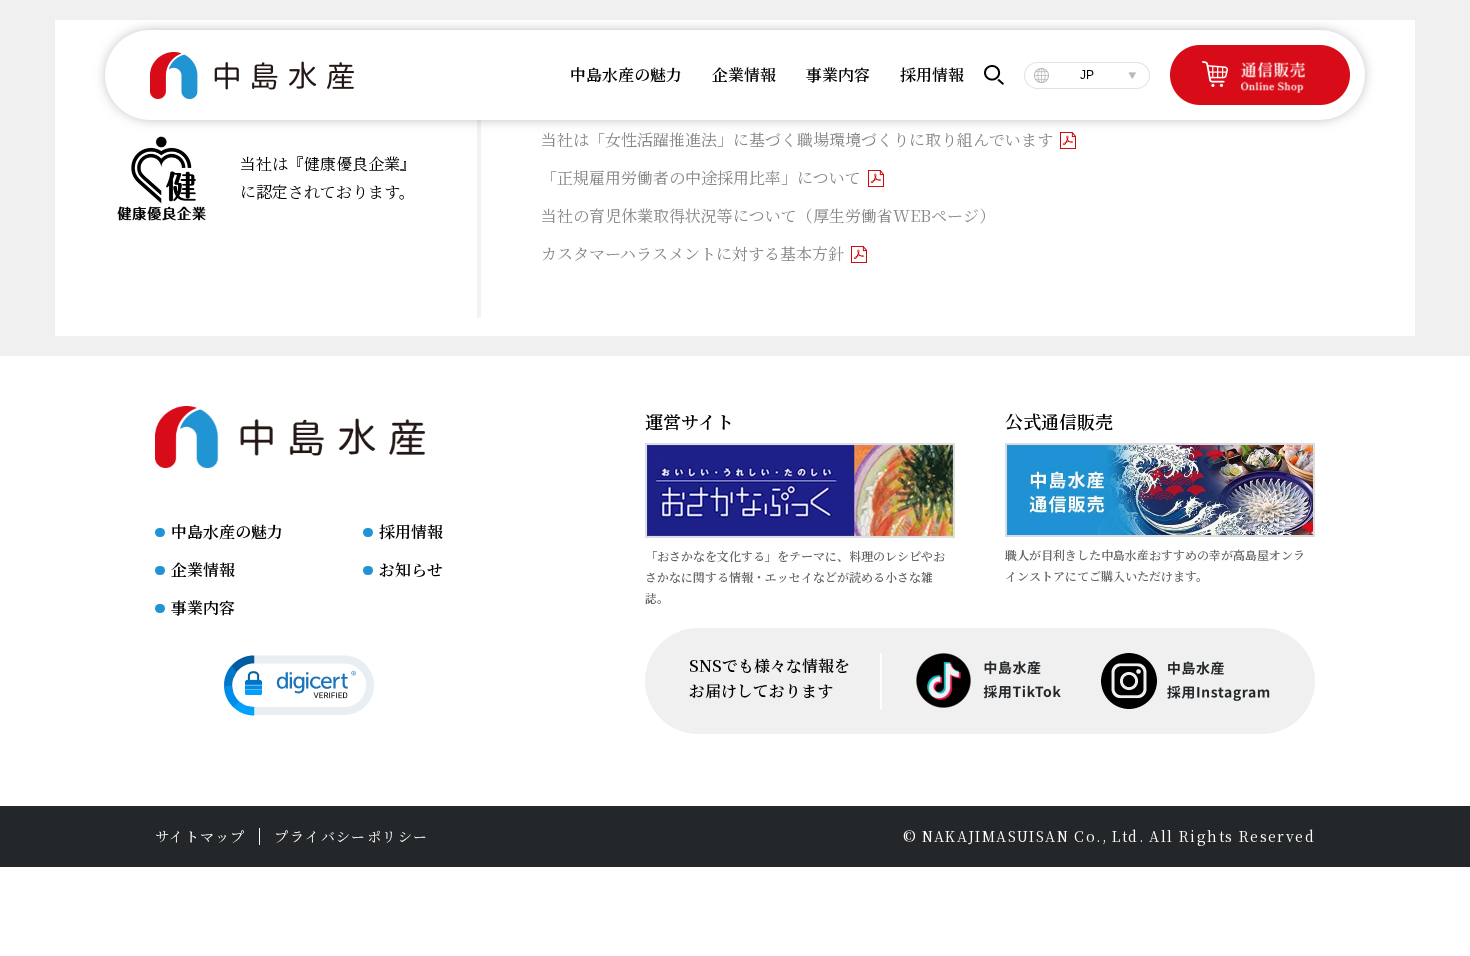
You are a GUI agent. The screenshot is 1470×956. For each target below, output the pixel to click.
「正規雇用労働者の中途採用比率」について (701, 177)
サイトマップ (200, 836)
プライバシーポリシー (351, 836)
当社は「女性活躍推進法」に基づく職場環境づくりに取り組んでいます (797, 139)
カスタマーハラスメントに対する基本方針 (692, 253)
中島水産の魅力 (227, 531)
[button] (299, 685)
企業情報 (203, 569)
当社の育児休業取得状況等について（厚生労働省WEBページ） (768, 215)
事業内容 (203, 607)
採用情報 (411, 531)
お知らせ (411, 569)
